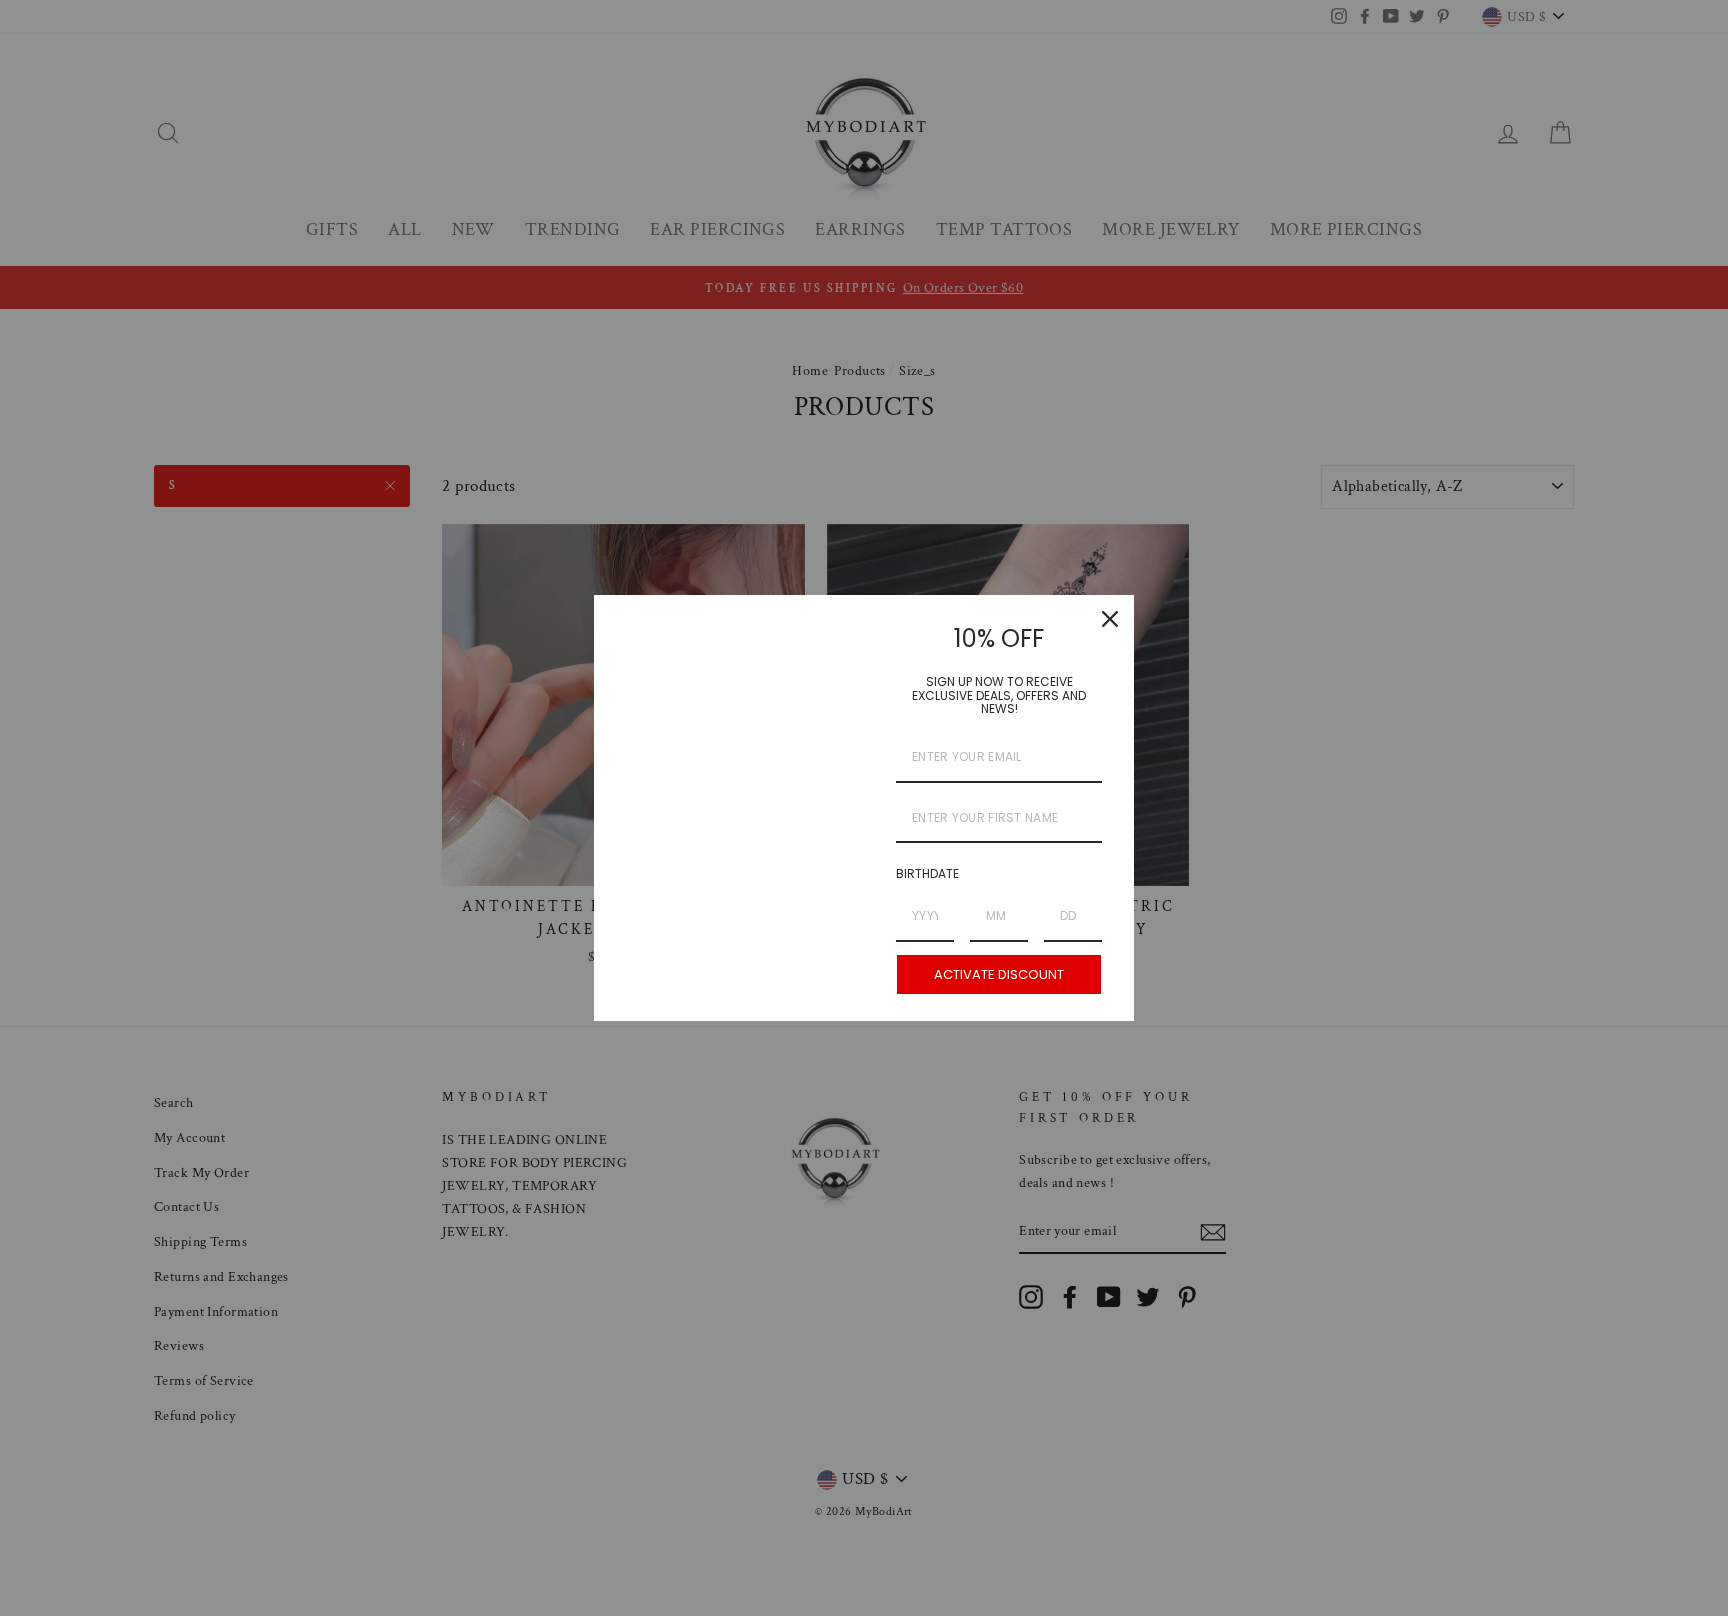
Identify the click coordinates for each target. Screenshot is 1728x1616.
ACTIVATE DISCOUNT (999, 974)
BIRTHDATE (927, 873)
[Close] (1110, 619)
